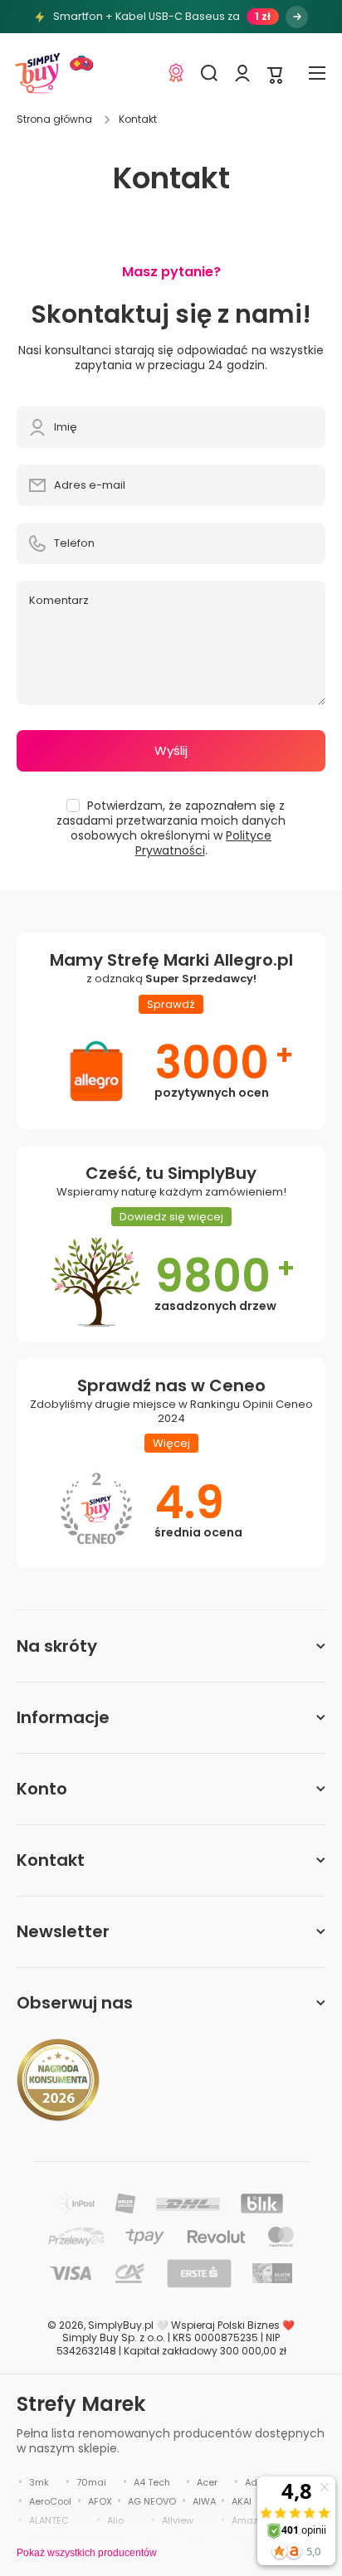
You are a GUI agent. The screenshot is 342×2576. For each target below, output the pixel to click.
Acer (207, 2482)
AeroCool (50, 2501)
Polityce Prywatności (204, 843)
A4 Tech (152, 2482)
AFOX (100, 2501)
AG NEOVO (152, 2501)
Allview (178, 2520)
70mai (91, 2482)
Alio (115, 2520)
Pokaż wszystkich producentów (87, 2553)
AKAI (242, 2501)
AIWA (204, 2501)
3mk (39, 2482)
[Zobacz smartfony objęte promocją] (297, 17)
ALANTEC (49, 2520)
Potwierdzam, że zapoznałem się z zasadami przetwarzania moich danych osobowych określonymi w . (171, 828)
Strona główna (54, 119)
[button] (276, 73)
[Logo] (37, 73)
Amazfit (249, 2520)
